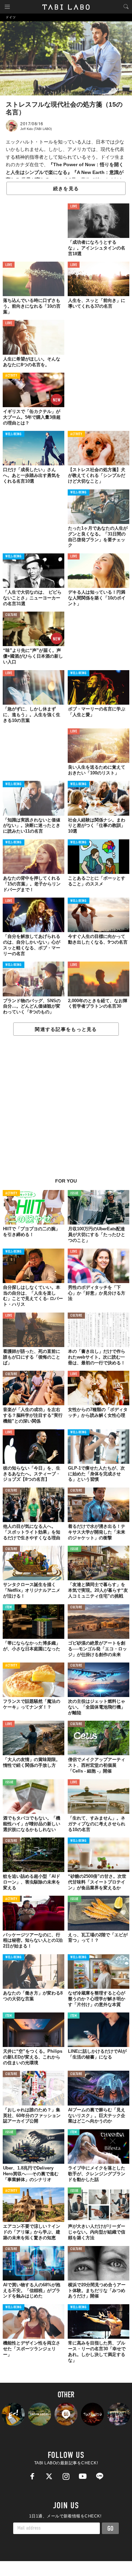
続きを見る (66, 189)
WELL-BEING (14, 434)
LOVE (74, 207)
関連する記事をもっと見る (66, 1029)
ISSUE (74, 1194)
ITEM (9, 1608)
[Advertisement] (66, 1110)
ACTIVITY (11, 376)
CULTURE (11, 615)
